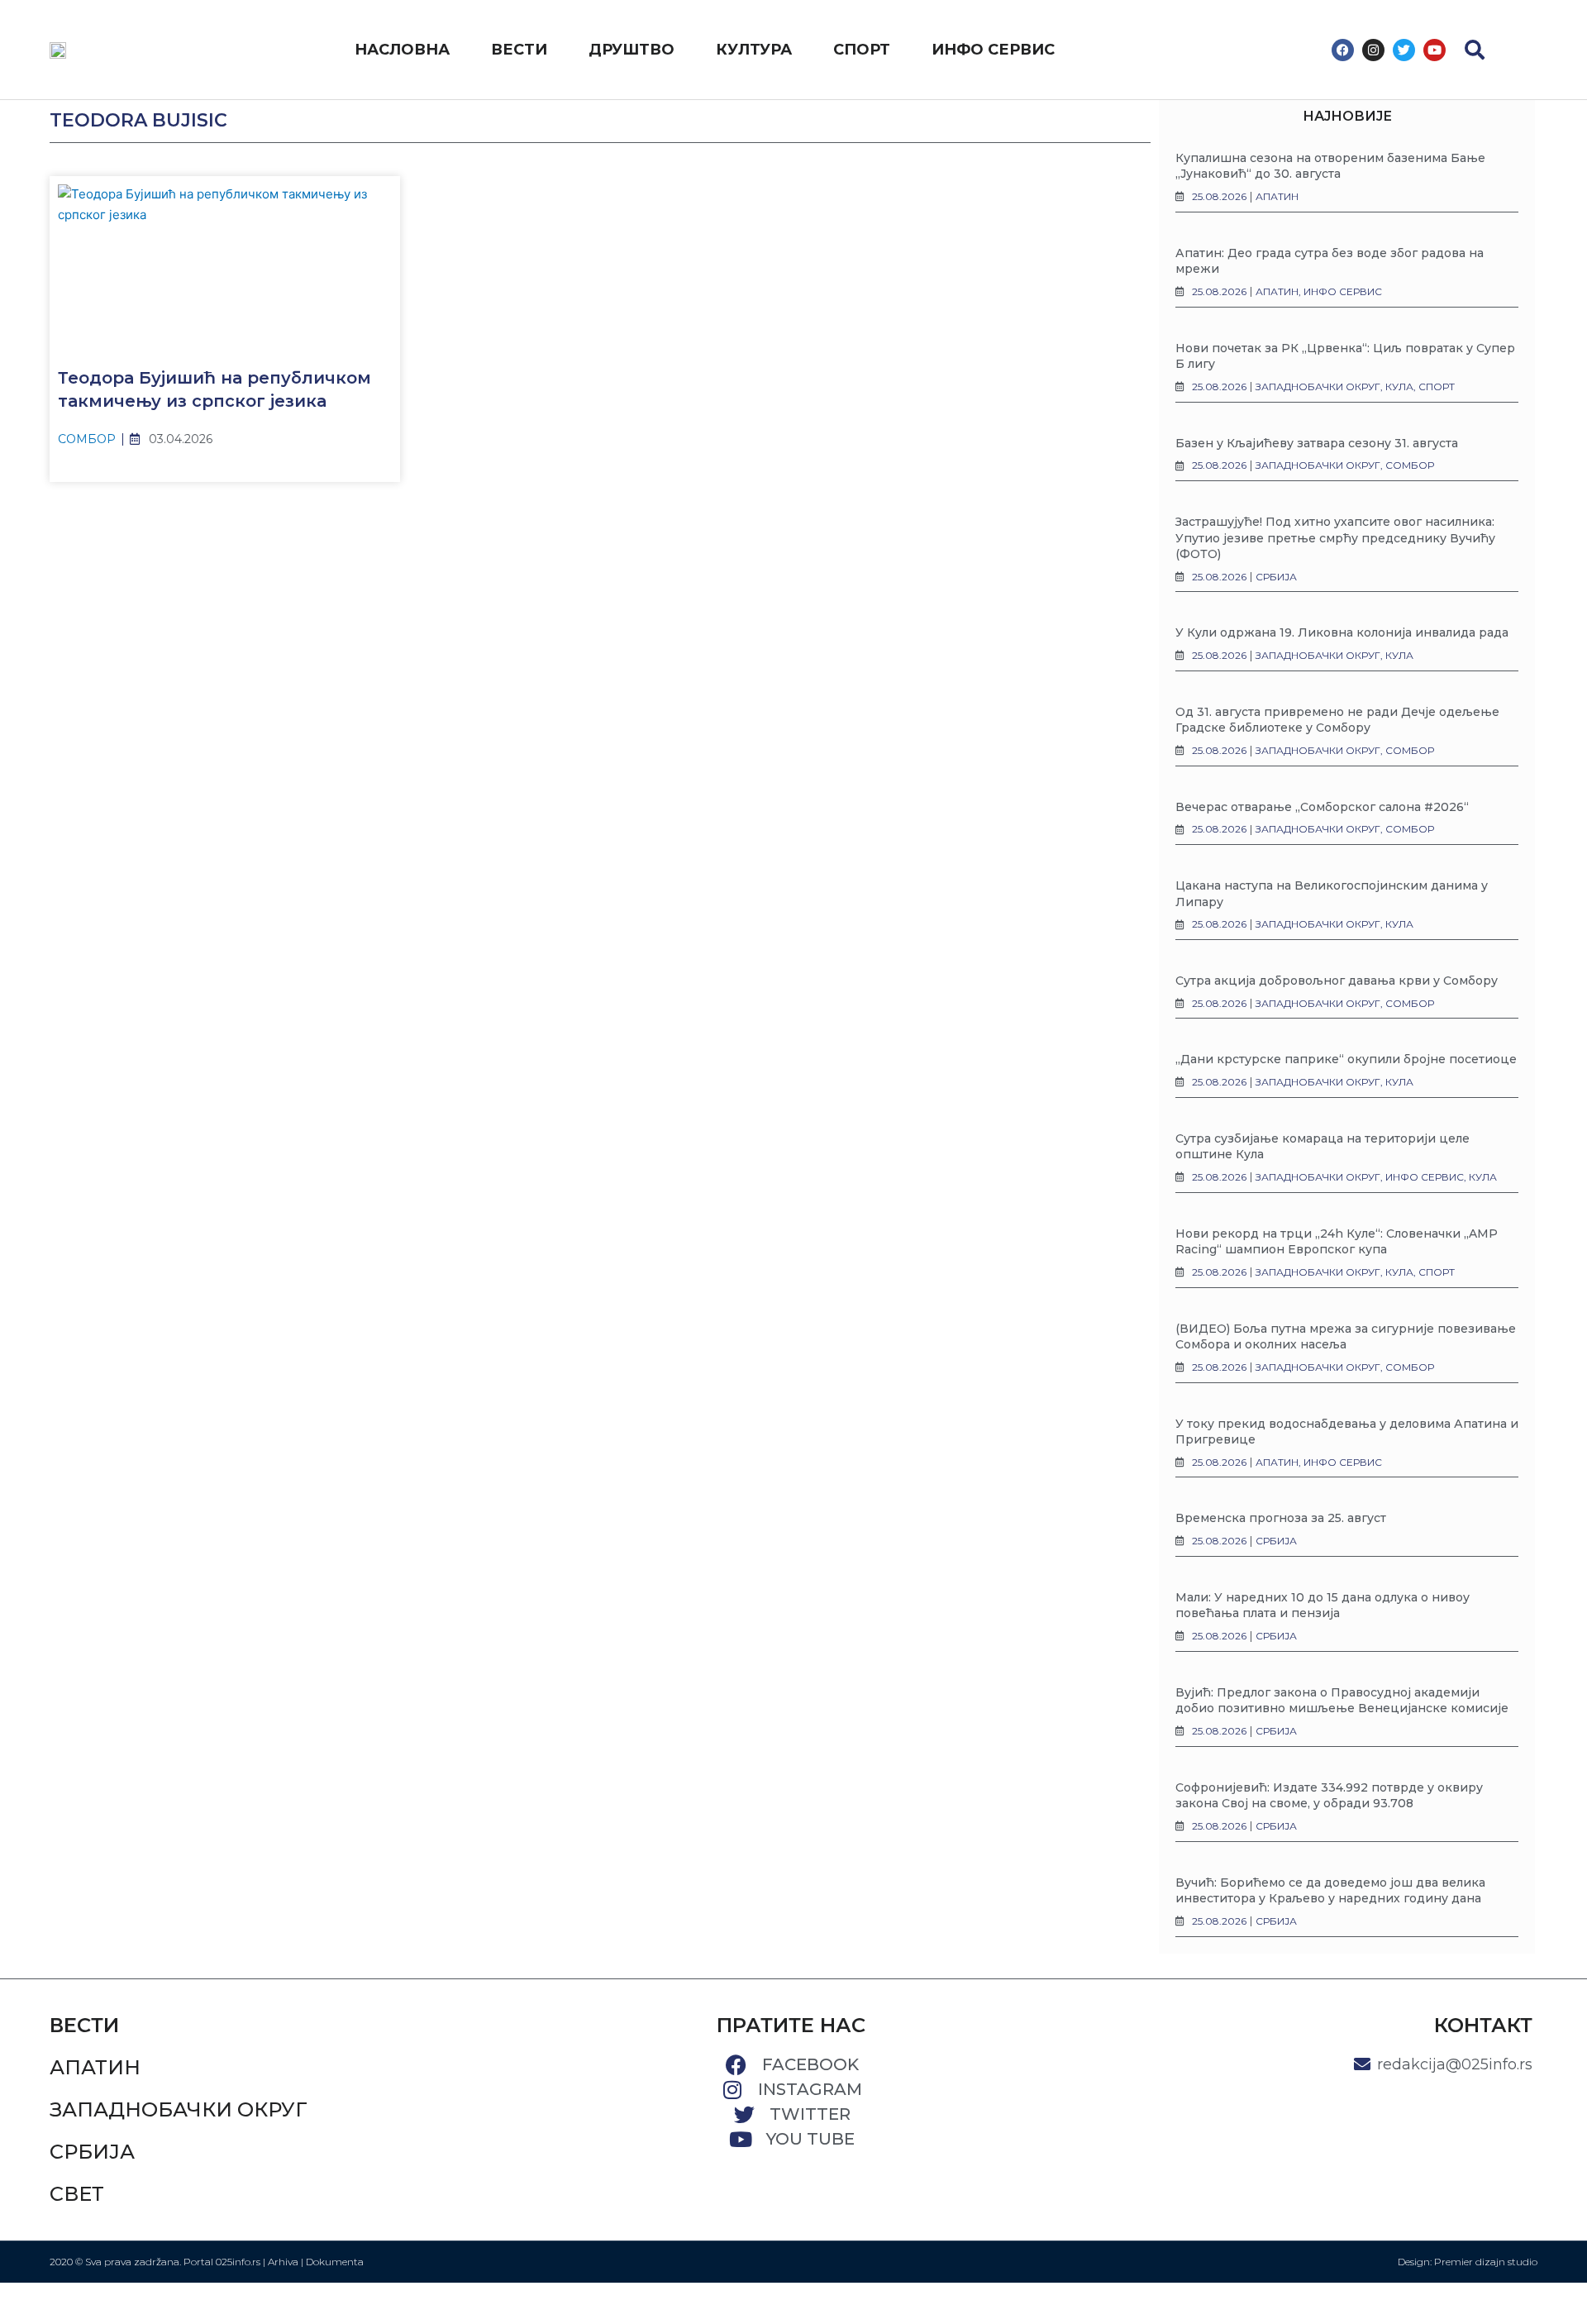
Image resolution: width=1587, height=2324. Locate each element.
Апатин (95, 2067)
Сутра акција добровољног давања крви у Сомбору (1337, 981)
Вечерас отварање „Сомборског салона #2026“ (1322, 807)
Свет (77, 2194)
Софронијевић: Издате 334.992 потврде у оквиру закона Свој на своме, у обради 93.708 (1329, 1796)
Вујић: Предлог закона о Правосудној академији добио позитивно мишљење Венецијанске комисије (1342, 1701)
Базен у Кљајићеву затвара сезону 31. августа (1317, 443)
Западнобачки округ (179, 2109)
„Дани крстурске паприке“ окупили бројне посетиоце (1346, 1059)
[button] (1475, 50)
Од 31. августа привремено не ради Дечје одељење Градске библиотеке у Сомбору (1337, 720)
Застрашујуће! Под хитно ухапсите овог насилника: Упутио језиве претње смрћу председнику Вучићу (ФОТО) (1335, 538)
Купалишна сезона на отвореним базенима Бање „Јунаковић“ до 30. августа (1330, 166)
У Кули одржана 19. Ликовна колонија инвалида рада (1342, 632)
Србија (92, 2152)
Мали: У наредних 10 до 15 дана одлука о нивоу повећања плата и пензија (1322, 1606)
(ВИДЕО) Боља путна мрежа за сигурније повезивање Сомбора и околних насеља (1346, 1337)
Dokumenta (335, 2262)
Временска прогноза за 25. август (1281, 1518)
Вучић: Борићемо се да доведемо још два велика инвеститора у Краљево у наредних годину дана (1330, 1891)
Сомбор (87, 439)
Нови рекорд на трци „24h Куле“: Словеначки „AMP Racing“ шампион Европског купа (1337, 1242)
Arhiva (283, 2262)
